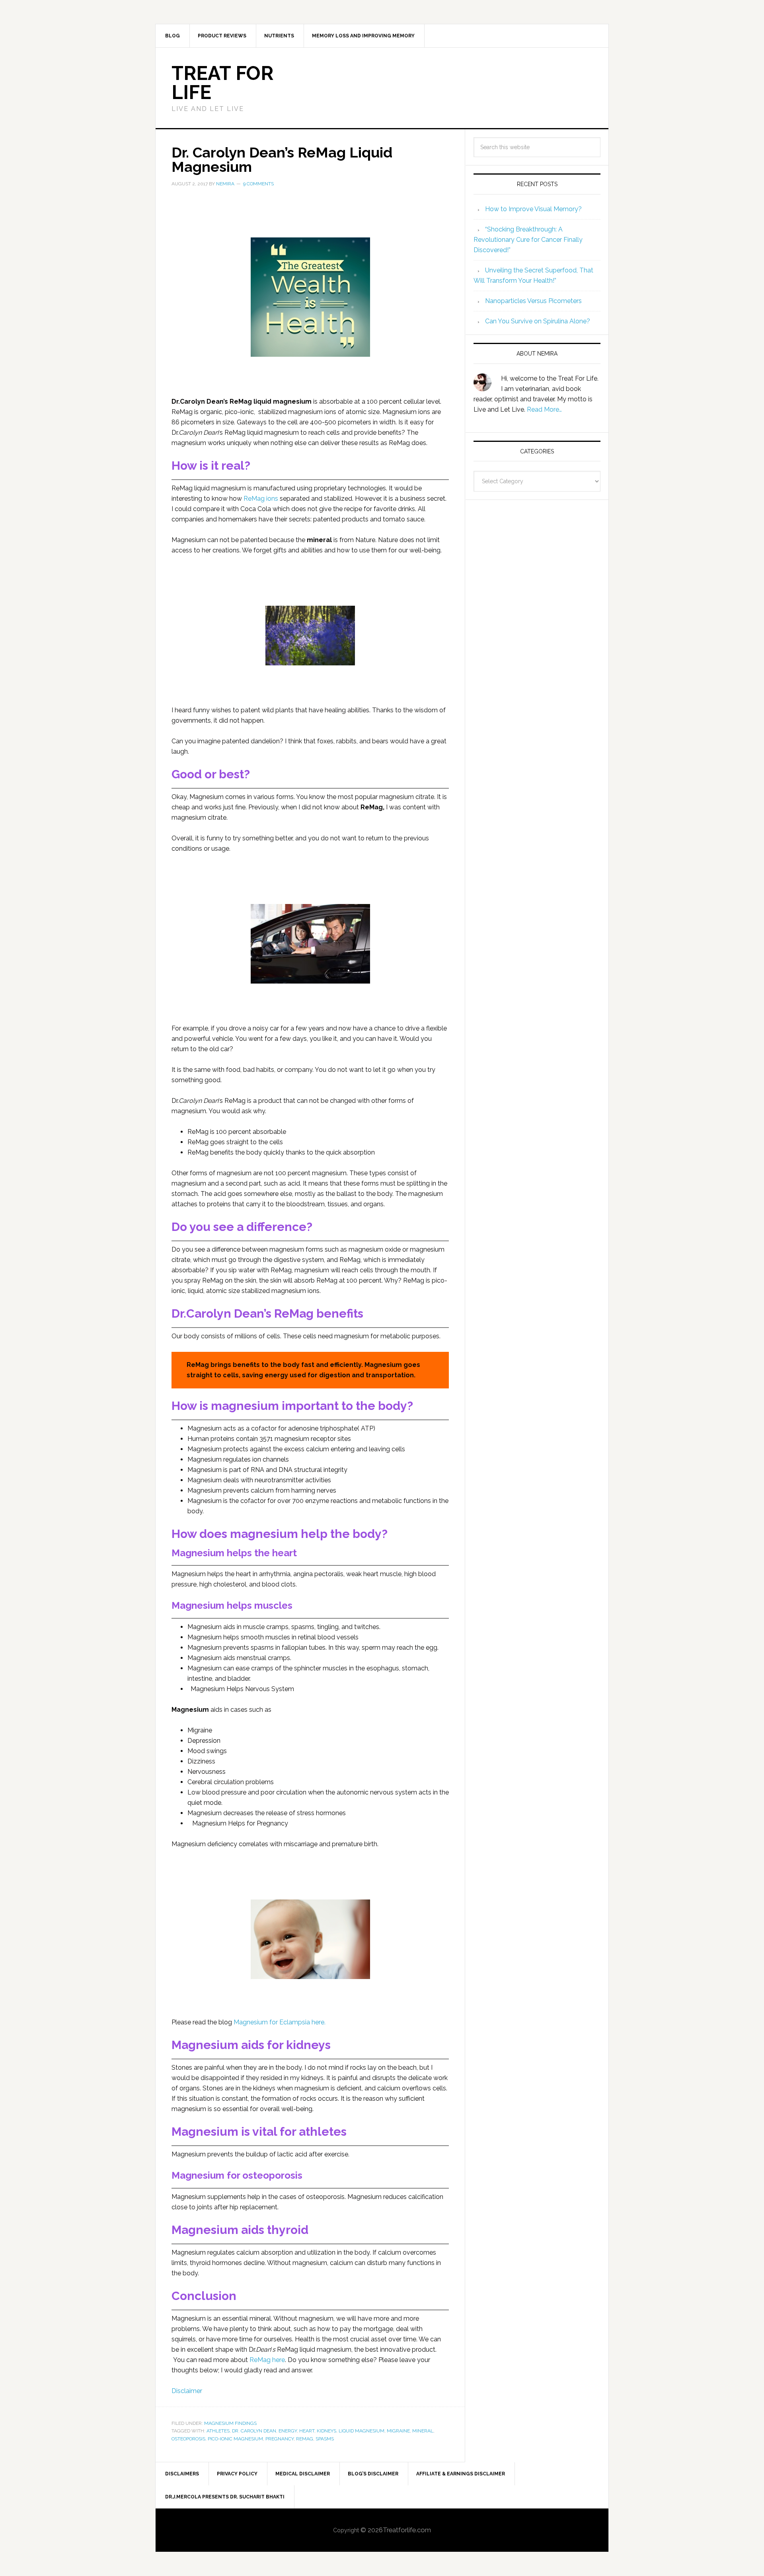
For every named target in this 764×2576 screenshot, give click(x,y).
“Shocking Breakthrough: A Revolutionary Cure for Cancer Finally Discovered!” (528, 240)
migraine (398, 2431)
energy (288, 2431)
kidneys (326, 2431)
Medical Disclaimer (303, 2474)
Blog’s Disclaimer (373, 2474)
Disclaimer (187, 2391)
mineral (423, 2431)
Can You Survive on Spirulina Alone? (538, 321)
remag (305, 2439)
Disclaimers (182, 2474)
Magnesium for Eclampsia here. (280, 2022)
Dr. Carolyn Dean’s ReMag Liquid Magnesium (282, 159)
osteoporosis (188, 2439)
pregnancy (280, 2439)
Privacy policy (237, 2474)
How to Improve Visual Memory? (533, 209)
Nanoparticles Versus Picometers (533, 301)
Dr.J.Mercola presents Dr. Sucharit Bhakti (225, 2497)
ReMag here (267, 2360)
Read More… (544, 409)
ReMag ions (262, 499)
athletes (218, 2431)
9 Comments (258, 184)
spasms (325, 2439)
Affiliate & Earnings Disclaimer (461, 2474)
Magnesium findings (230, 2423)
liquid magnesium (362, 2431)
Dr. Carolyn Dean (254, 2431)
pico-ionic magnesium (235, 2439)
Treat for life (222, 83)
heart (307, 2431)
